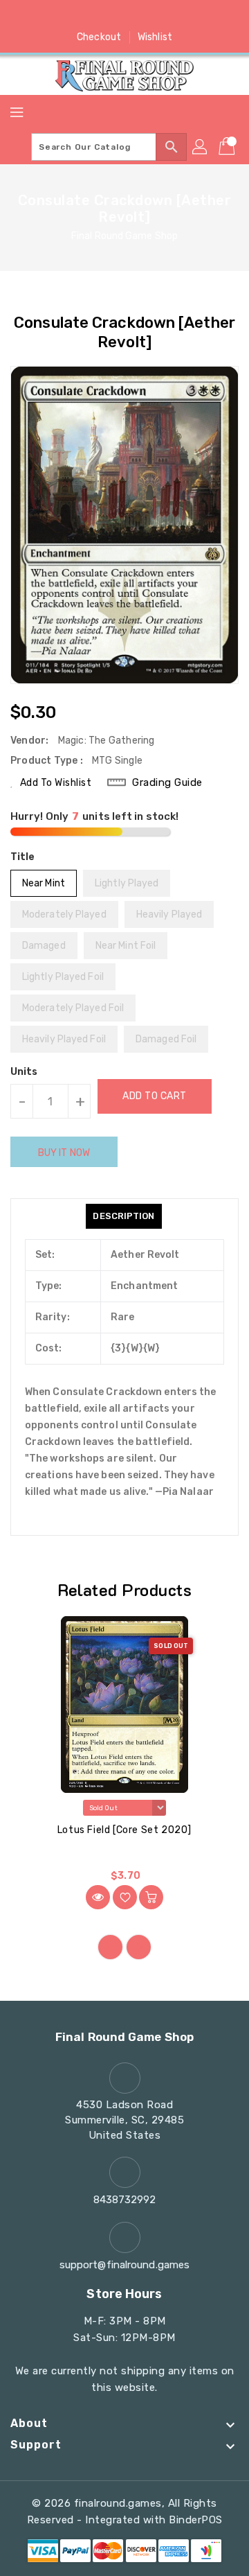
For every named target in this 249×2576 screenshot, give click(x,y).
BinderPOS (196, 2520)
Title (23, 857)
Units (24, 1072)
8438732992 (125, 2200)
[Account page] (201, 147)
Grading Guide (167, 782)
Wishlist (155, 37)
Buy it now (64, 1153)
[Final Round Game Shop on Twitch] (177, 16)
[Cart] (228, 147)
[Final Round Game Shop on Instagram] (124, 16)
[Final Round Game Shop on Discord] (151, 16)
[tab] (123, 1216)
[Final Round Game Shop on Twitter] (98, 16)
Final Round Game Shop (124, 236)
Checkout (99, 37)
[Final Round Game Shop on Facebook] (72, 16)
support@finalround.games (124, 2265)
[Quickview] (98, 1897)
